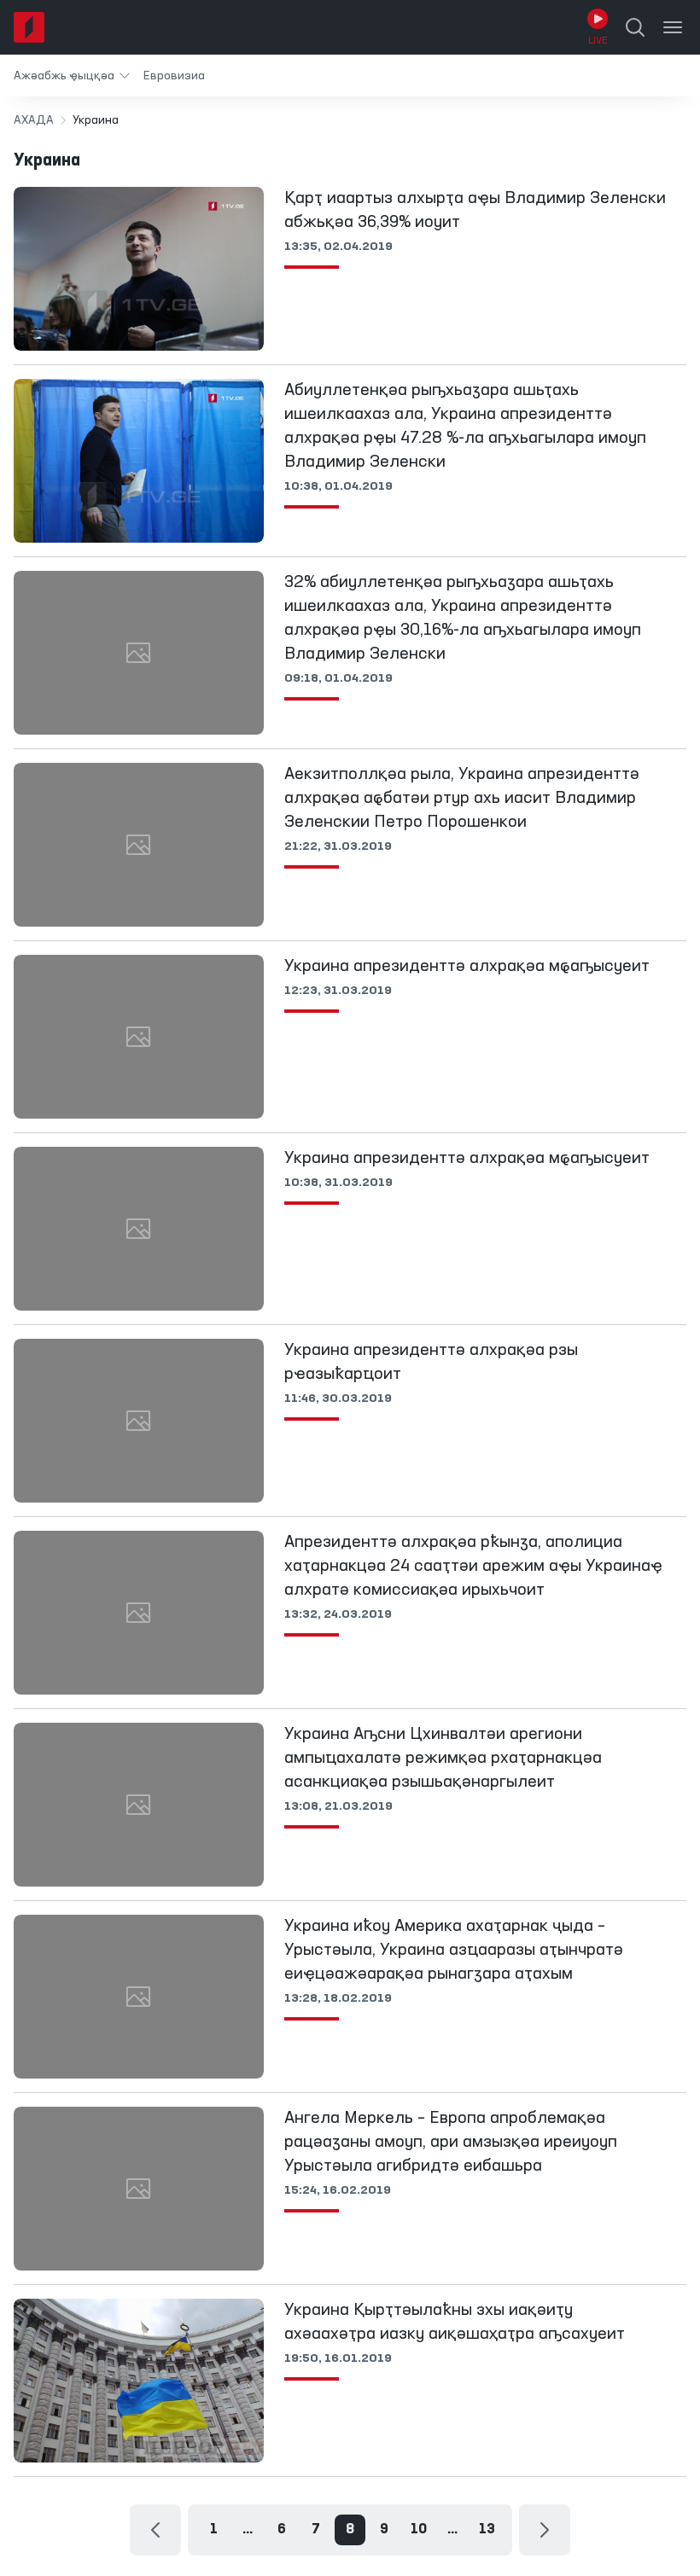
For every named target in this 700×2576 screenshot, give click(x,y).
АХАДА (34, 120)
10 (419, 2530)
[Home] (29, 27)
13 (487, 2530)
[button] (72, 76)
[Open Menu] (673, 27)
